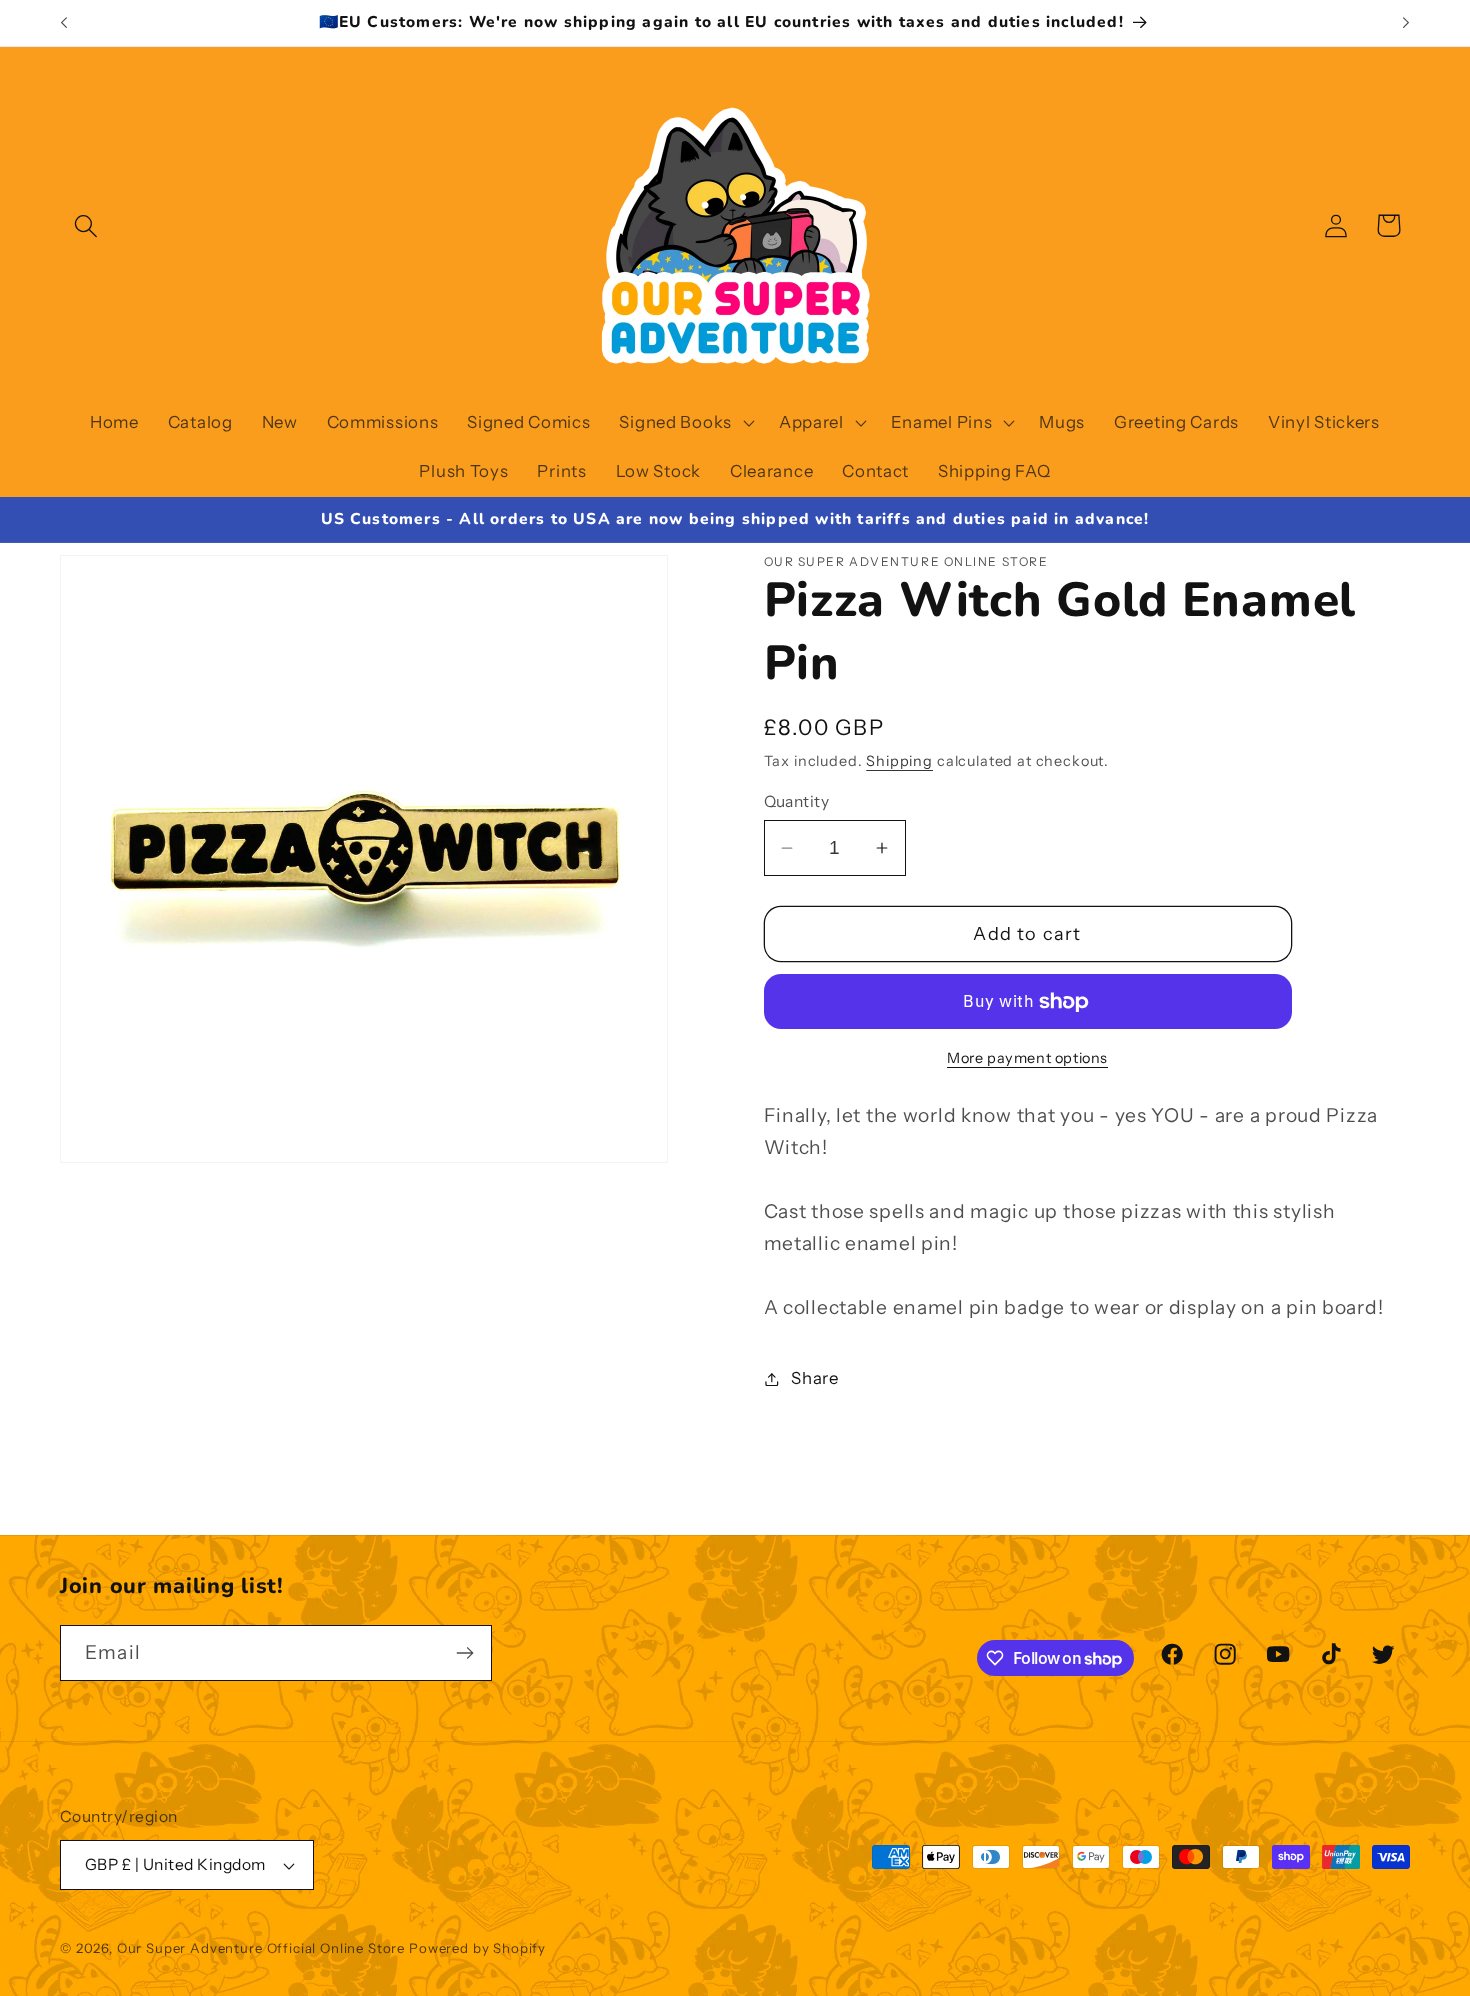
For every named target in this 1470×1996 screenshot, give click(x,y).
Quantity (797, 801)
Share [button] (815, 1378)
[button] (86, 225)
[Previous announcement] (64, 23)
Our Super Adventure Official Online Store (261, 1948)
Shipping (899, 761)
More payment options (1027, 1058)
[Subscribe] (464, 1653)
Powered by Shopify (477, 1948)
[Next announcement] (1406, 23)
